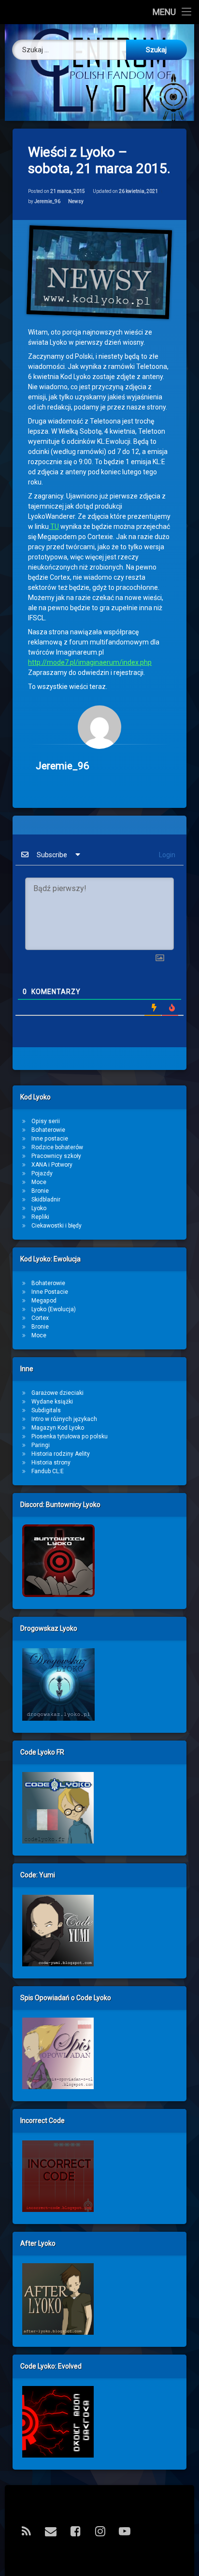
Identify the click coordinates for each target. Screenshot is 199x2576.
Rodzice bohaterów (57, 1147)
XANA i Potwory (52, 1165)
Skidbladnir (46, 1200)
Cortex (40, 1318)
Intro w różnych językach (64, 1419)
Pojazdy (42, 1173)
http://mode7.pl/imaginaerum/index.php (90, 662)
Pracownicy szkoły (56, 1156)
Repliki (40, 1217)
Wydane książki (52, 1402)
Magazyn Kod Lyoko (58, 1428)
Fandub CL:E (48, 1471)
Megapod (44, 1301)
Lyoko (39, 1208)
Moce (39, 1182)
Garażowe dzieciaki (57, 1393)
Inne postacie (50, 1139)
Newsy (76, 201)
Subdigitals (46, 1410)
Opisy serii (46, 1121)
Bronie (40, 1191)
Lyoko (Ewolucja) (54, 1309)
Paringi (41, 1445)
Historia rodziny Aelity (61, 1454)
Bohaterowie (48, 1130)
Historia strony (51, 1463)
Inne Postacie (50, 1292)
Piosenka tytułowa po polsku (70, 1436)
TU (54, 527)
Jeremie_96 (47, 201)
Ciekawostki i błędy (57, 1226)
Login (166, 855)
